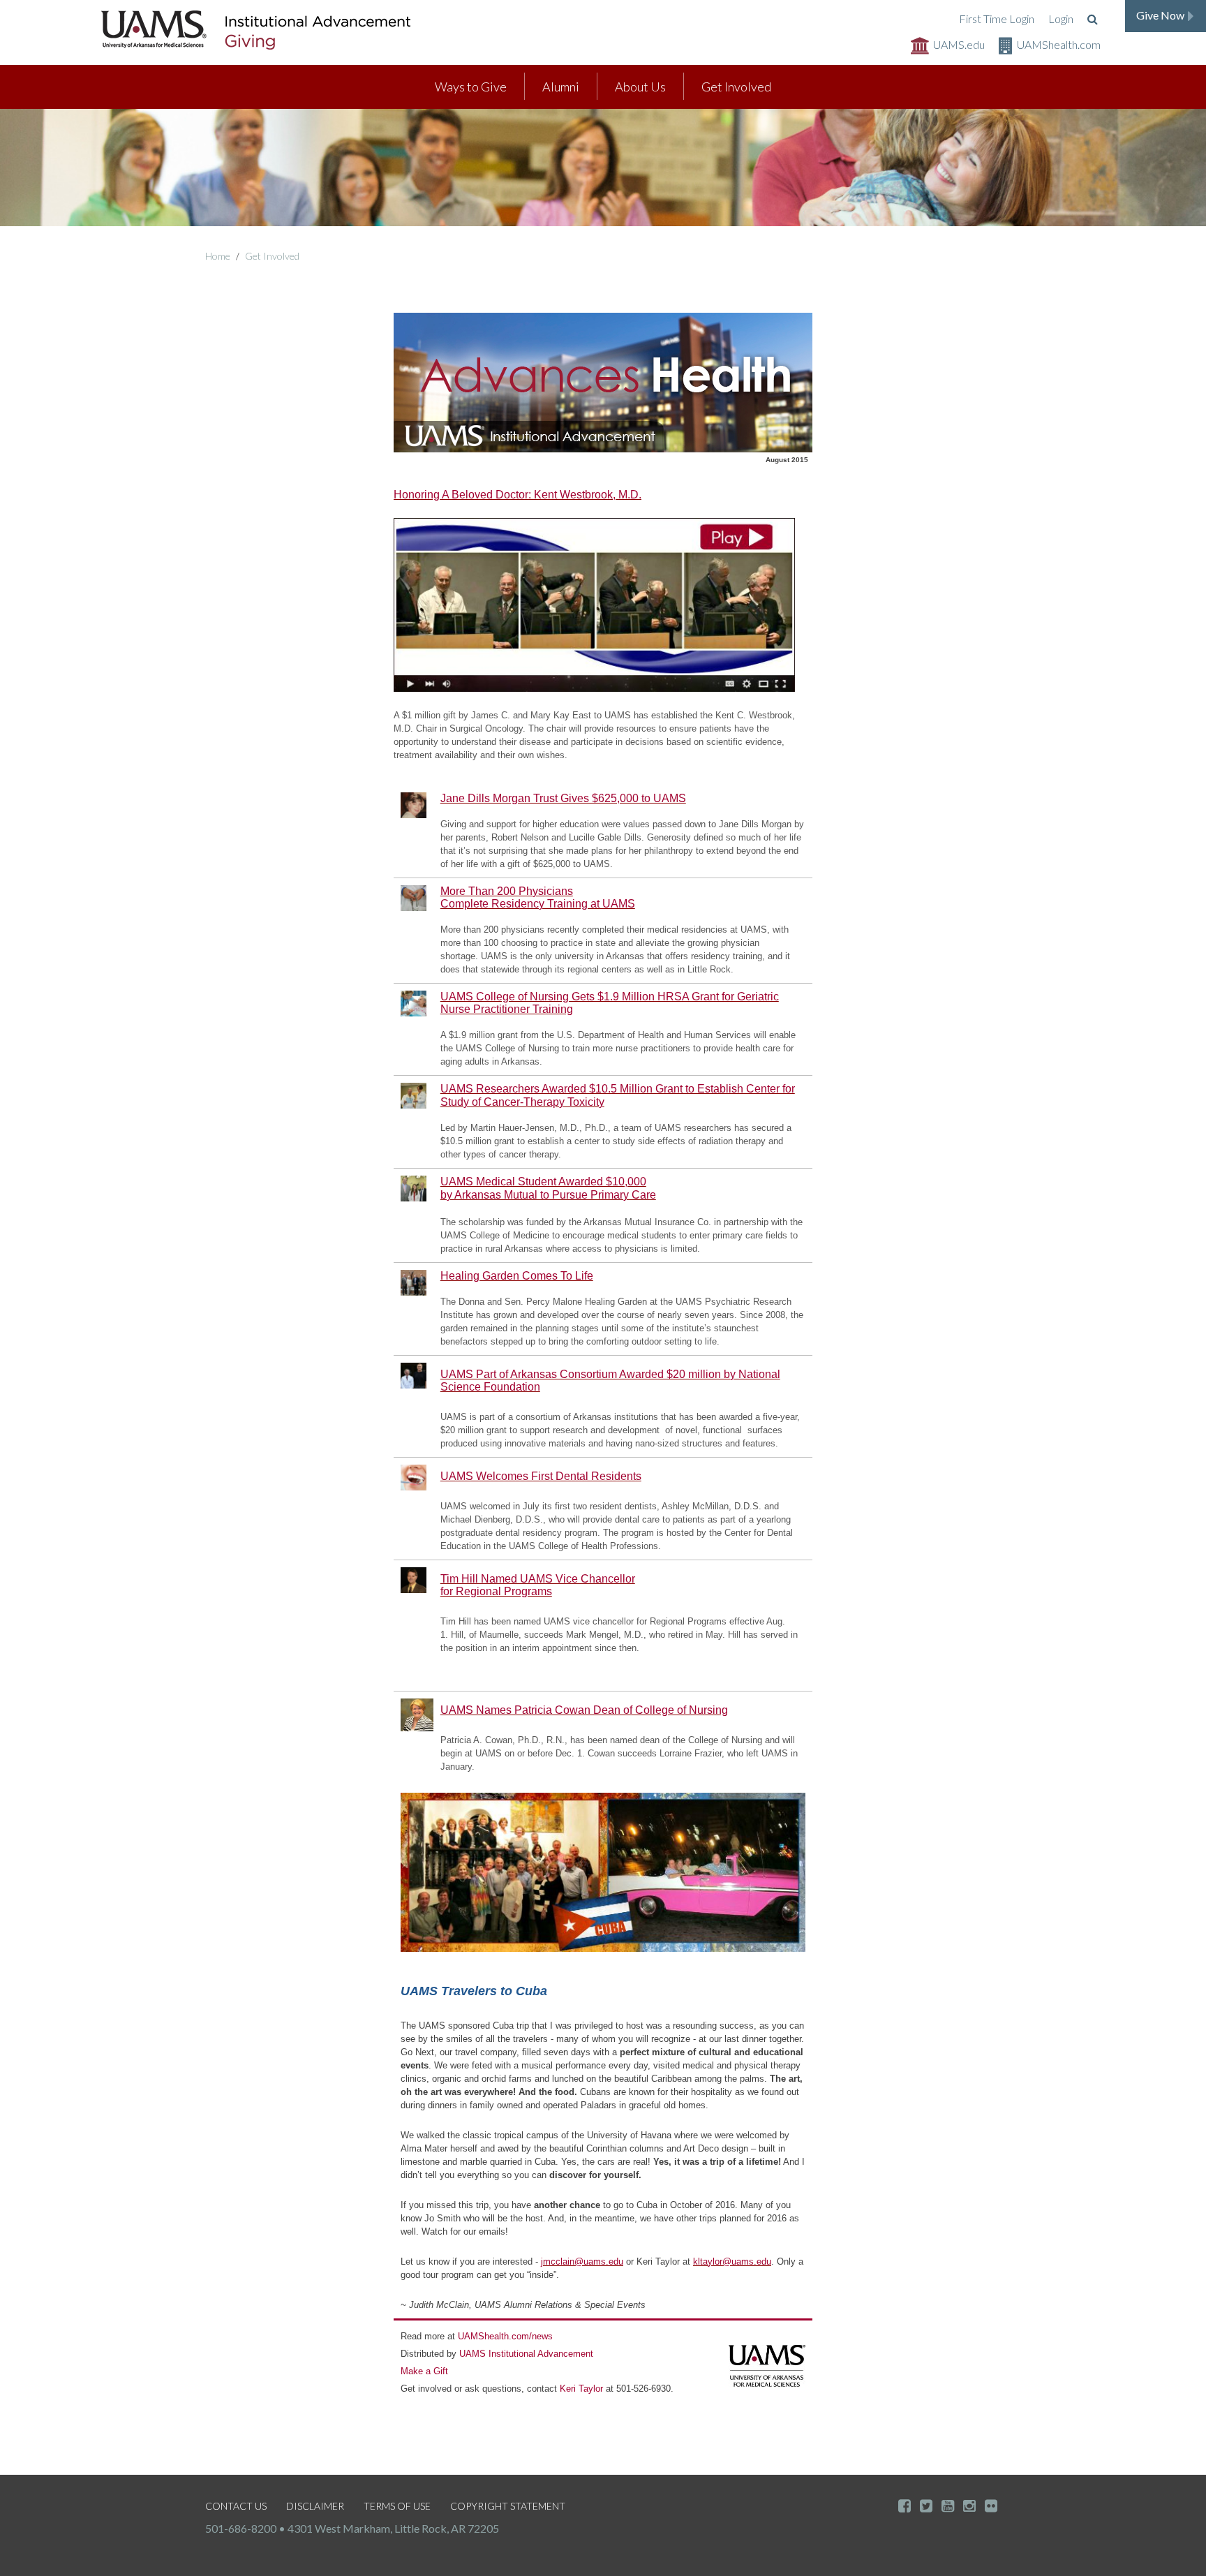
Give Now (1160, 15)
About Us (640, 87)
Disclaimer (315, 2506)
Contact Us (236, 2506)
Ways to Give (471, 87)
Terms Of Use (397, 2506)
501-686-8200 (241, 2528)
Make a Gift (424, 2371)
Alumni (561, 87)
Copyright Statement (508, 2506)
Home (218, 256)
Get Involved (736, 87)
